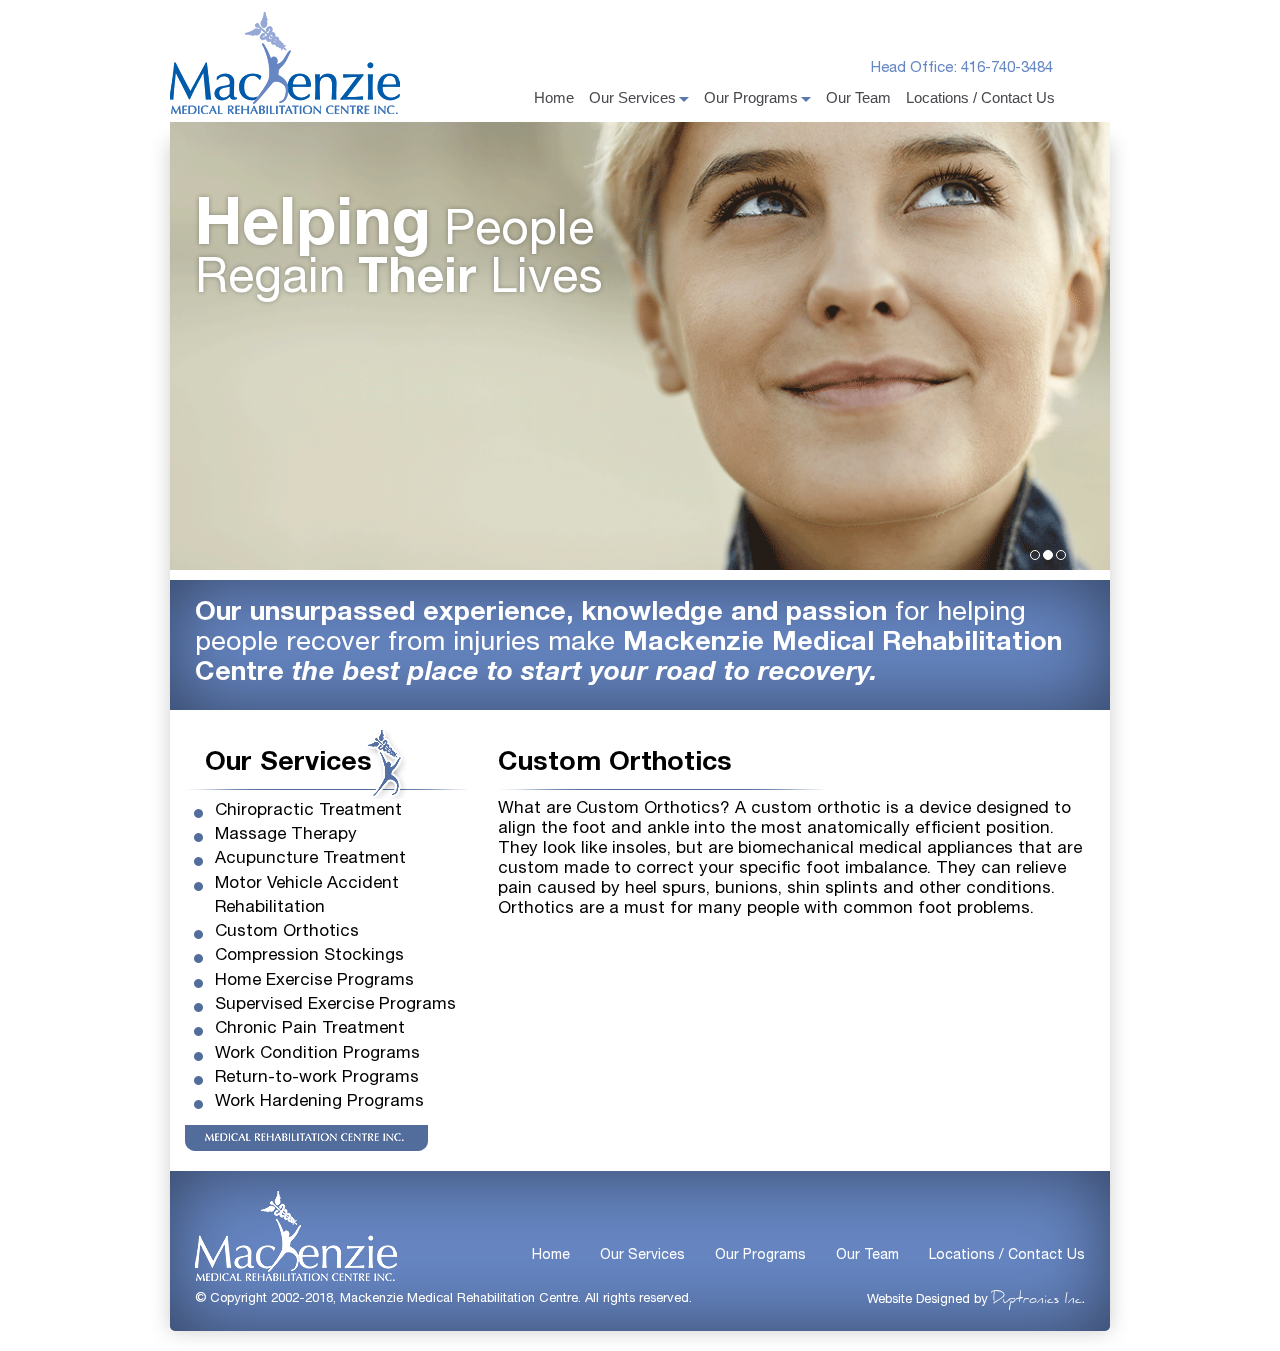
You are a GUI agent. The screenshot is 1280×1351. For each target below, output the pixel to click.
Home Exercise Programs (314, 981)
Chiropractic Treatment (308, 811)
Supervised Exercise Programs (335, 1005)
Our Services (632, 97)
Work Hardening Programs (319, 1102)
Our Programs (751, 97)
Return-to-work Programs (317, 1078)
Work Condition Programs (317, 1054)
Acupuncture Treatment (310, 859)
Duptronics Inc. (1038, 1299)
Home (554, 97)
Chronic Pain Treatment (310, 1029)
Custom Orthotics (287, 932)
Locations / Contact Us (980, 97)
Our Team (858, 97)
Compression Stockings (309, 956)
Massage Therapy (286, 835)
